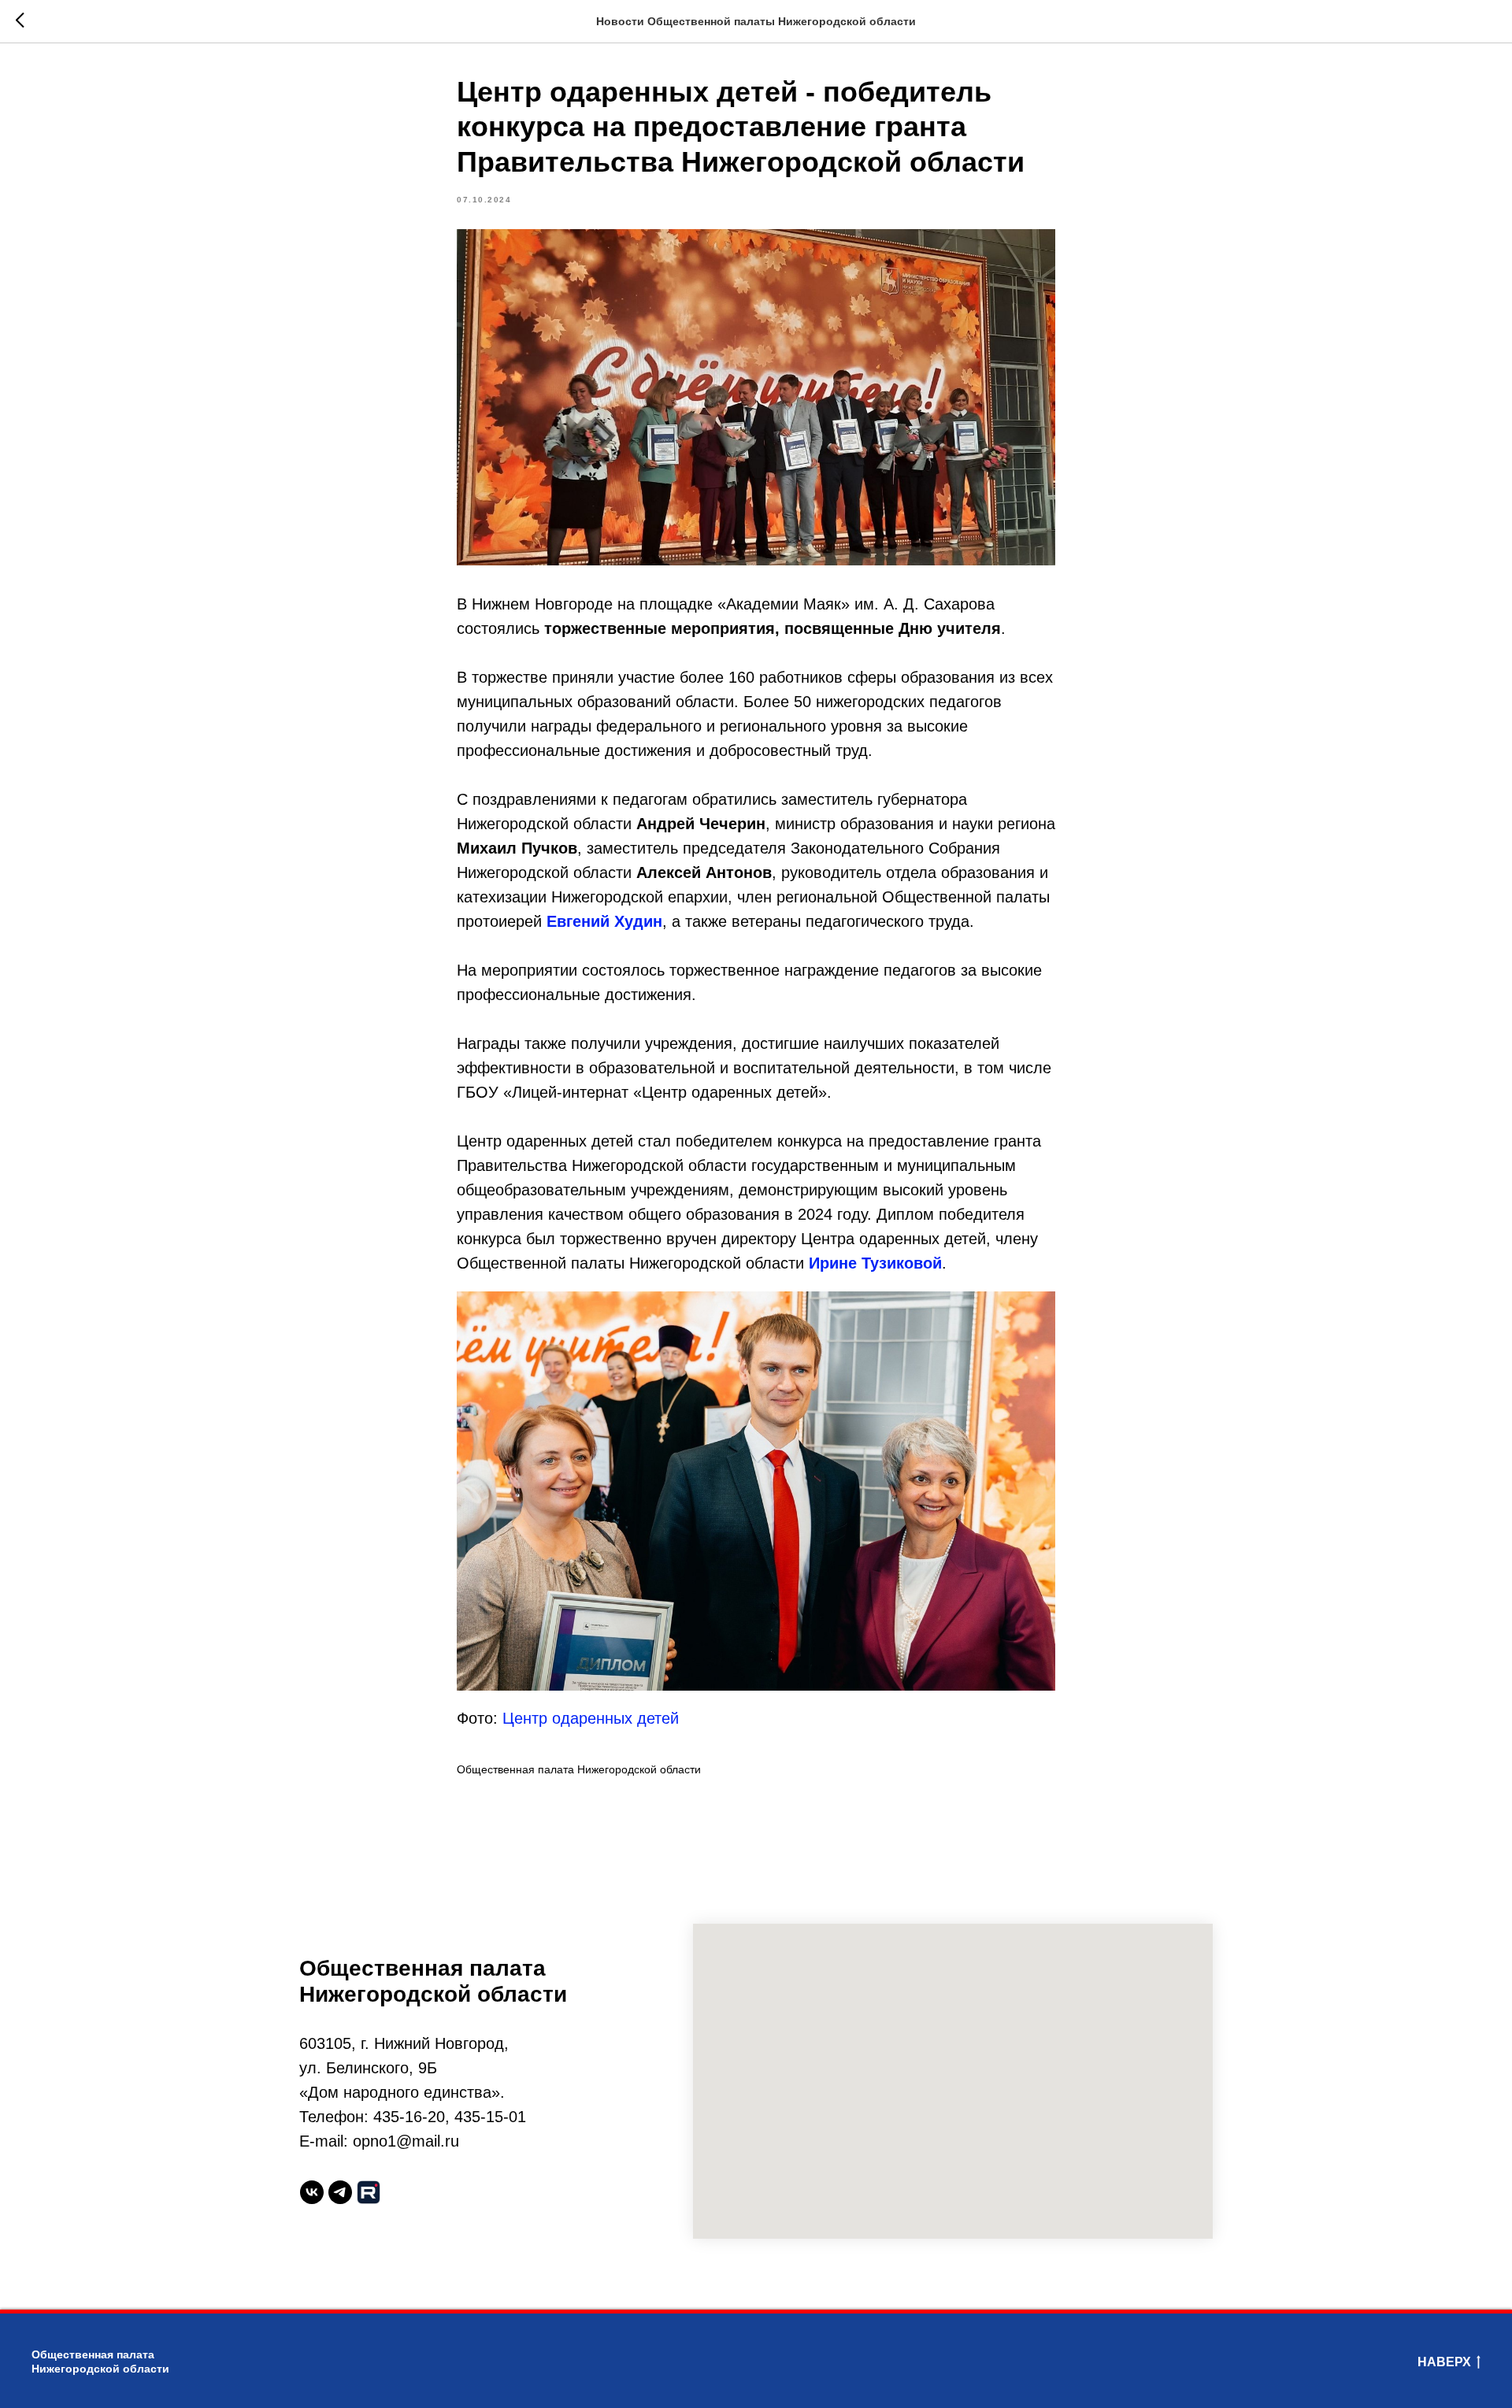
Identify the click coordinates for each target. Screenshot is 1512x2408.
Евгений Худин (604, 921)
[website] (369, 2192)
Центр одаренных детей (591, 1718)
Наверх (1444, 2362)
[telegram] (340, 2192)
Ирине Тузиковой (875, 1263)
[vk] (312, 2192)
